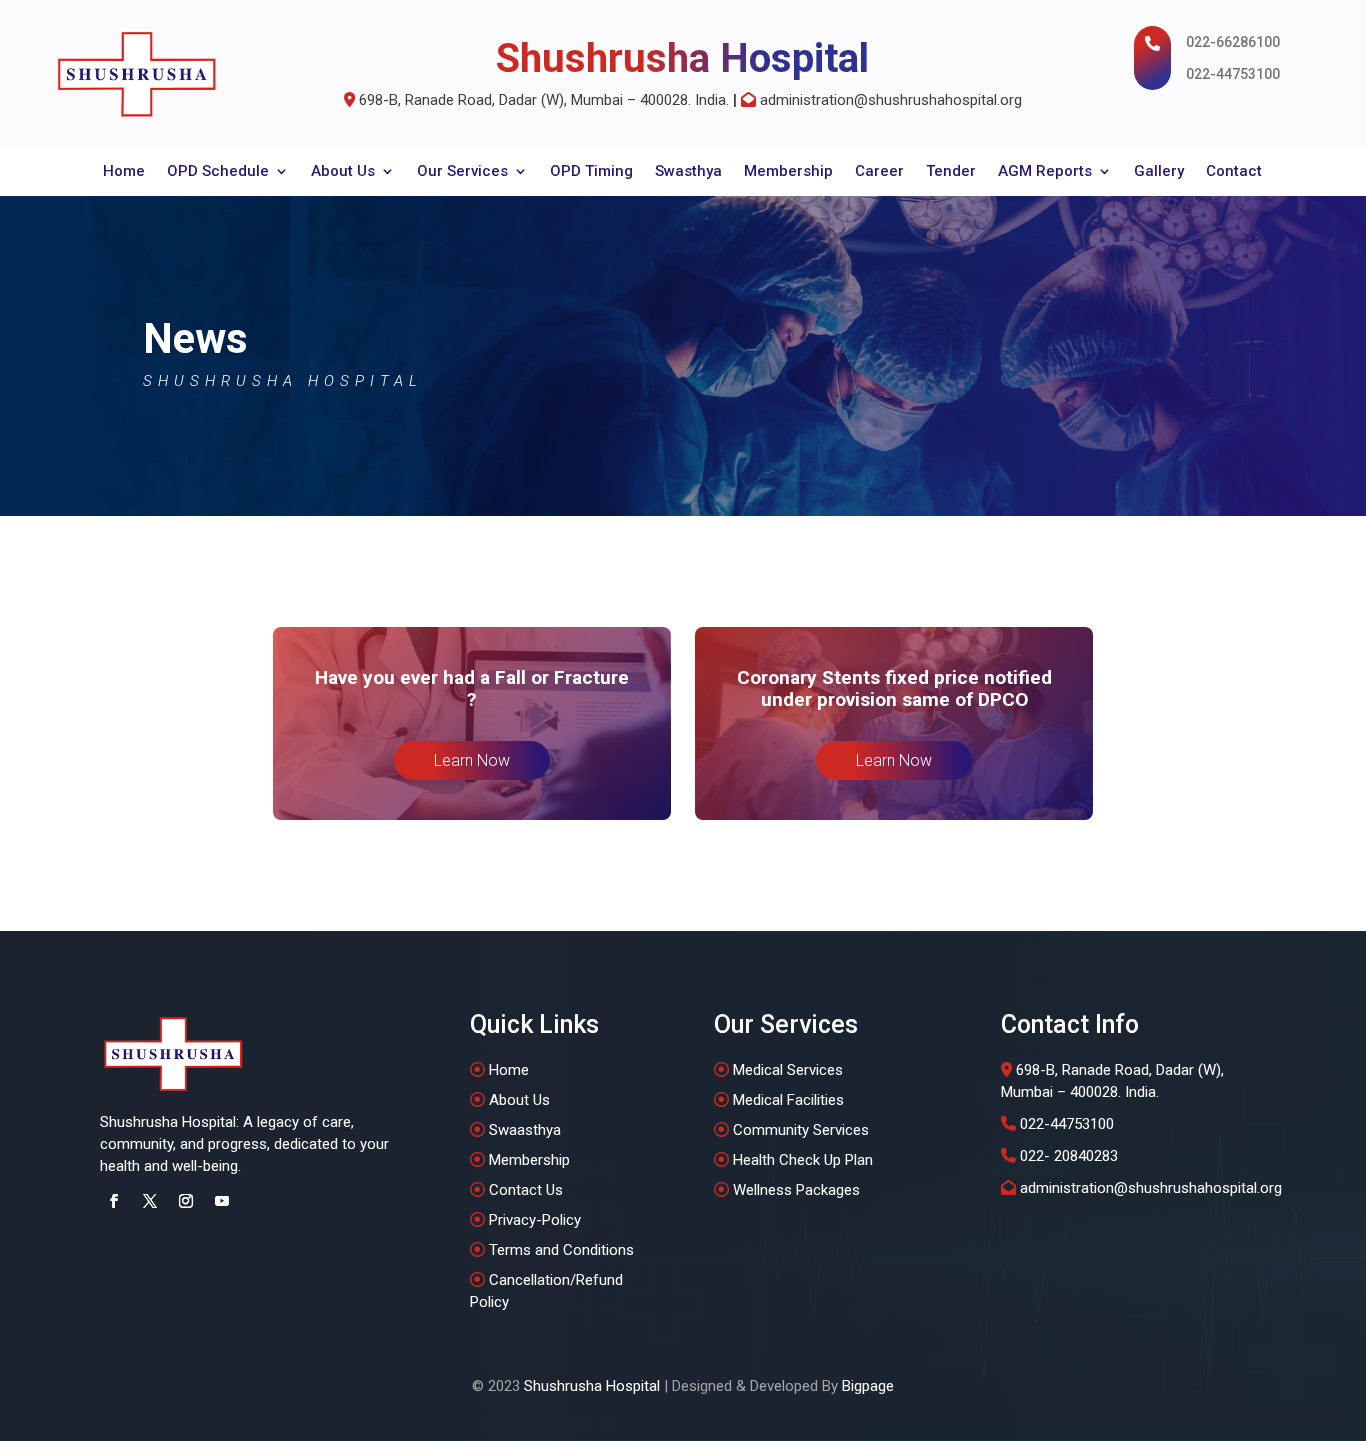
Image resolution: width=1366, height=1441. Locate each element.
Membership (788, 172)
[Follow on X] (150, 1201)
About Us (343, 172)
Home (124, 172)
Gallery (1159, 172)
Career (879, 172)
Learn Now (472, 760)
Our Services (462, 172)
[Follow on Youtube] (222, 1201)
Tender (951, 172)
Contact (1234, 172)
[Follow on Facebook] (114, 1201)
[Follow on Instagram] (186, 1201)
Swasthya (688, 172)
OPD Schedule (218, 172)
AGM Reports (1045, 172)
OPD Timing (591, 172)
